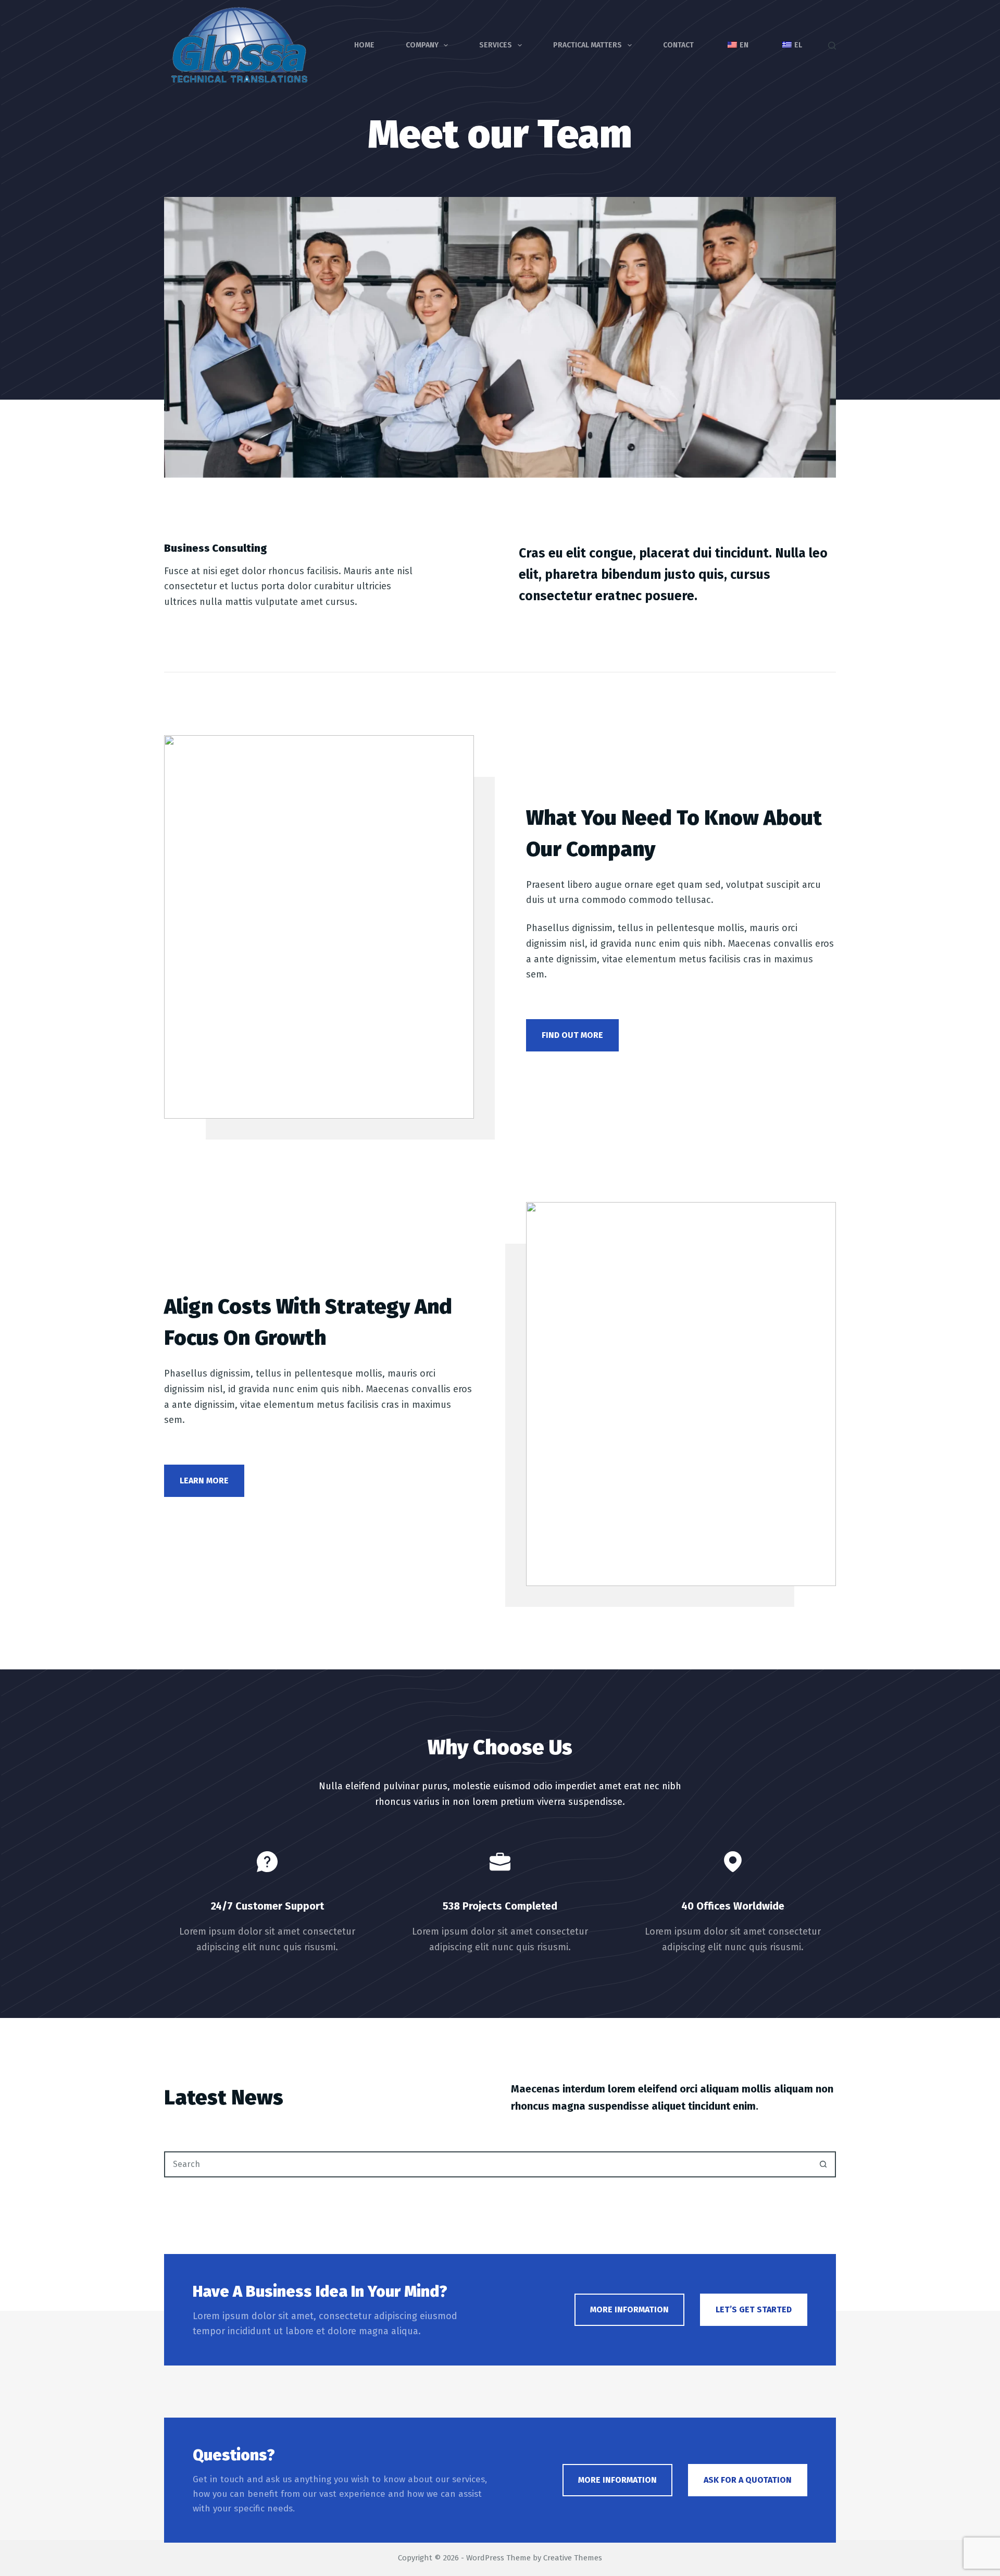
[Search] (832, 46)
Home (364, 45)
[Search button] (823, 2164)
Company (422, 45)
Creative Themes (573, 2558)
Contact (678, 45)
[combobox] (488, 2164)
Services (496, 45)
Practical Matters (587, 45)
